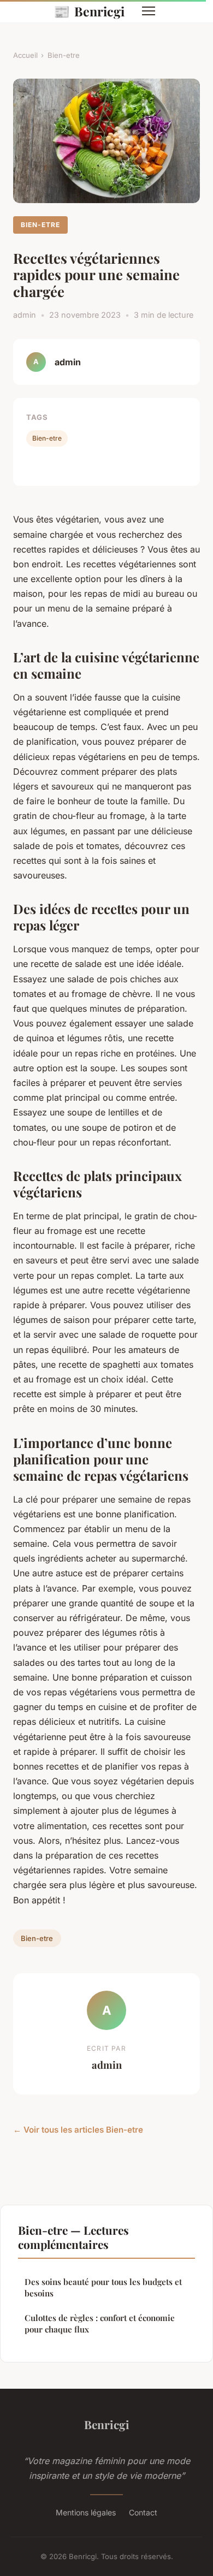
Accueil (25, 55)
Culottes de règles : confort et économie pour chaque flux (100, 2323)
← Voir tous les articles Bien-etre (78, 2130)
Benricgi (89, 11)
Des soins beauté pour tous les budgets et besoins (103, 2287)
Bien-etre (64, 55)
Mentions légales (86, 2512)
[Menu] (149, 11)
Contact (143, 2512)
